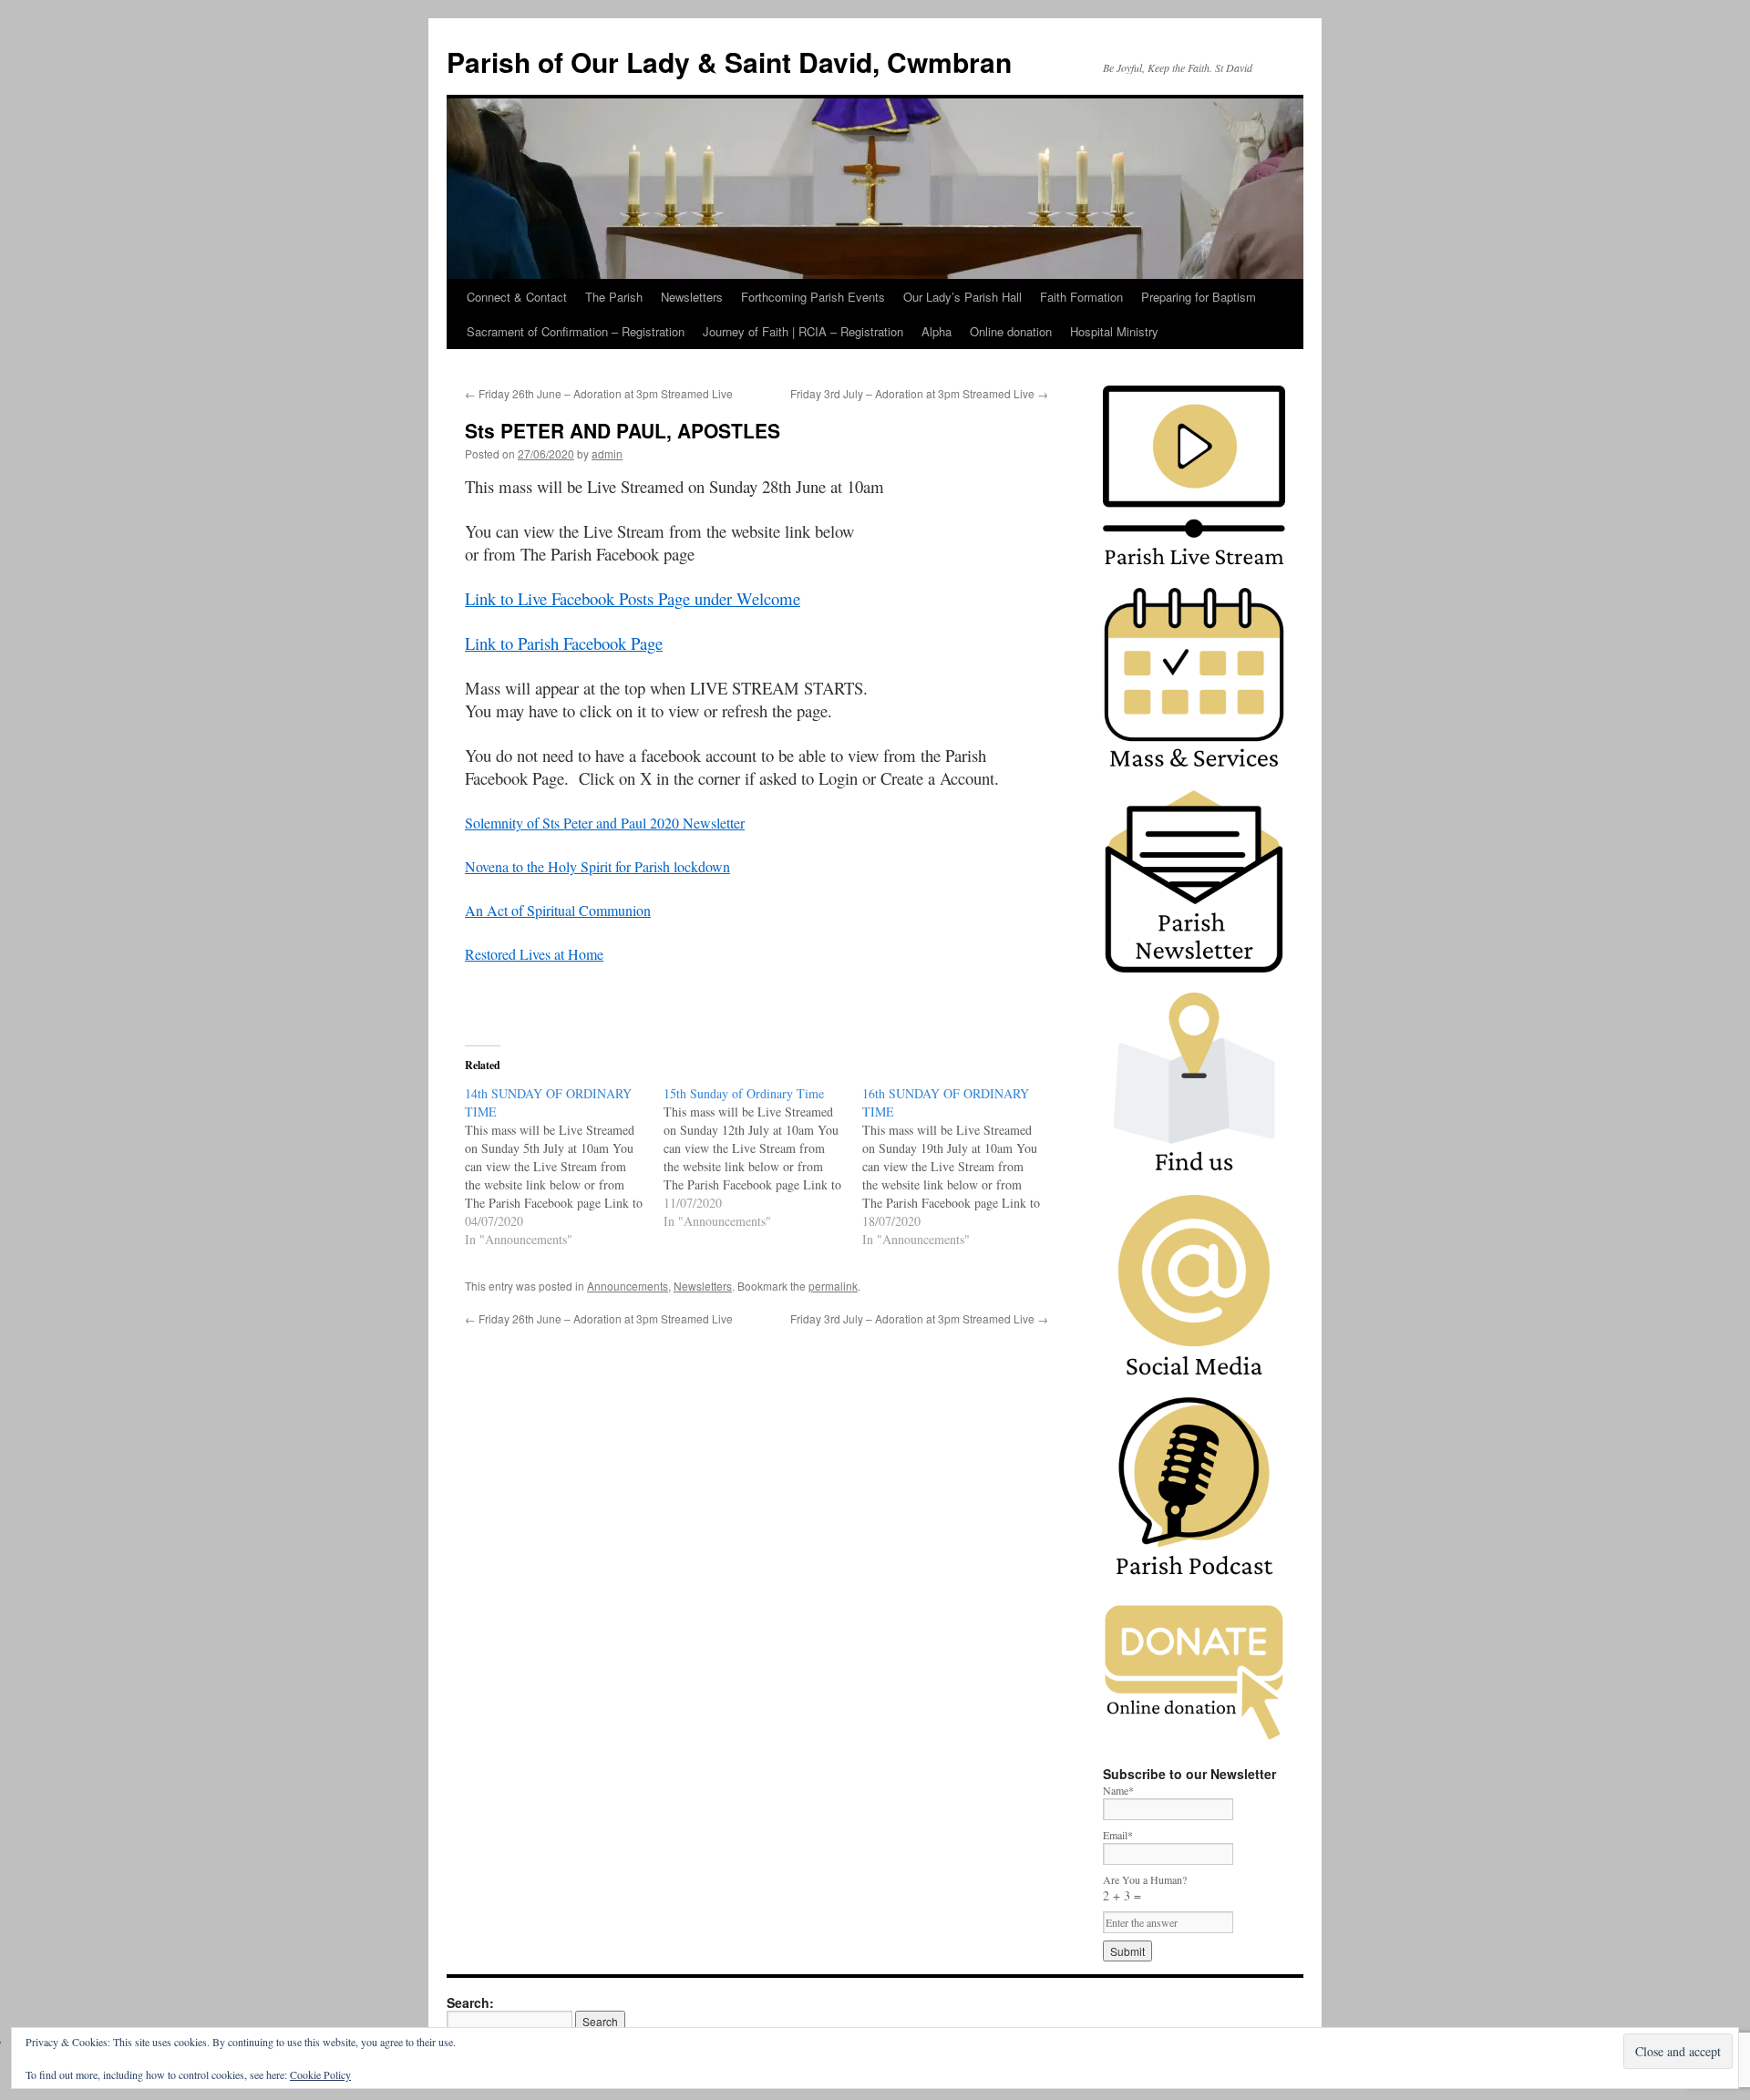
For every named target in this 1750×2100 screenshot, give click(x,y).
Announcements (628, 1286)
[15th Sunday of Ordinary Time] (763, 1158)
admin (607, 453)
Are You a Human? (1145, 1888)
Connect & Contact (517, 297)
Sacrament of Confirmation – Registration (576, 331)
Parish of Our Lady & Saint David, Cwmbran (729, 62)
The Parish (614, 297)
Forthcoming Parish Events (813, 297)
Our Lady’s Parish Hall (962, 297)
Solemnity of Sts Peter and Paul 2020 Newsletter (605, 823)
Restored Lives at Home (534, 954)
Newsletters (692, 297)
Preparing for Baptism (1199, 297)
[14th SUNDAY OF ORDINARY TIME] (564, 1167)
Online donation (1011, 331)
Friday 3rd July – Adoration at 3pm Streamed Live (919, 393)
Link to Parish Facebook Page (564, 643)
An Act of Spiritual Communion (558, 910)
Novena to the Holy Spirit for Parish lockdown (597, 866)
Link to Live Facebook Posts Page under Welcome (633, 598)
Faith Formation (1081, 297)
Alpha (937, 331)
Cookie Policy (320, 2074)
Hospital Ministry (1114, 331)
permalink (833, 1286)
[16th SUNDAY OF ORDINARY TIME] (962, 1167)
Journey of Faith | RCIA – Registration (803, 331)
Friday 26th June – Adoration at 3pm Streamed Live (599, 393)
